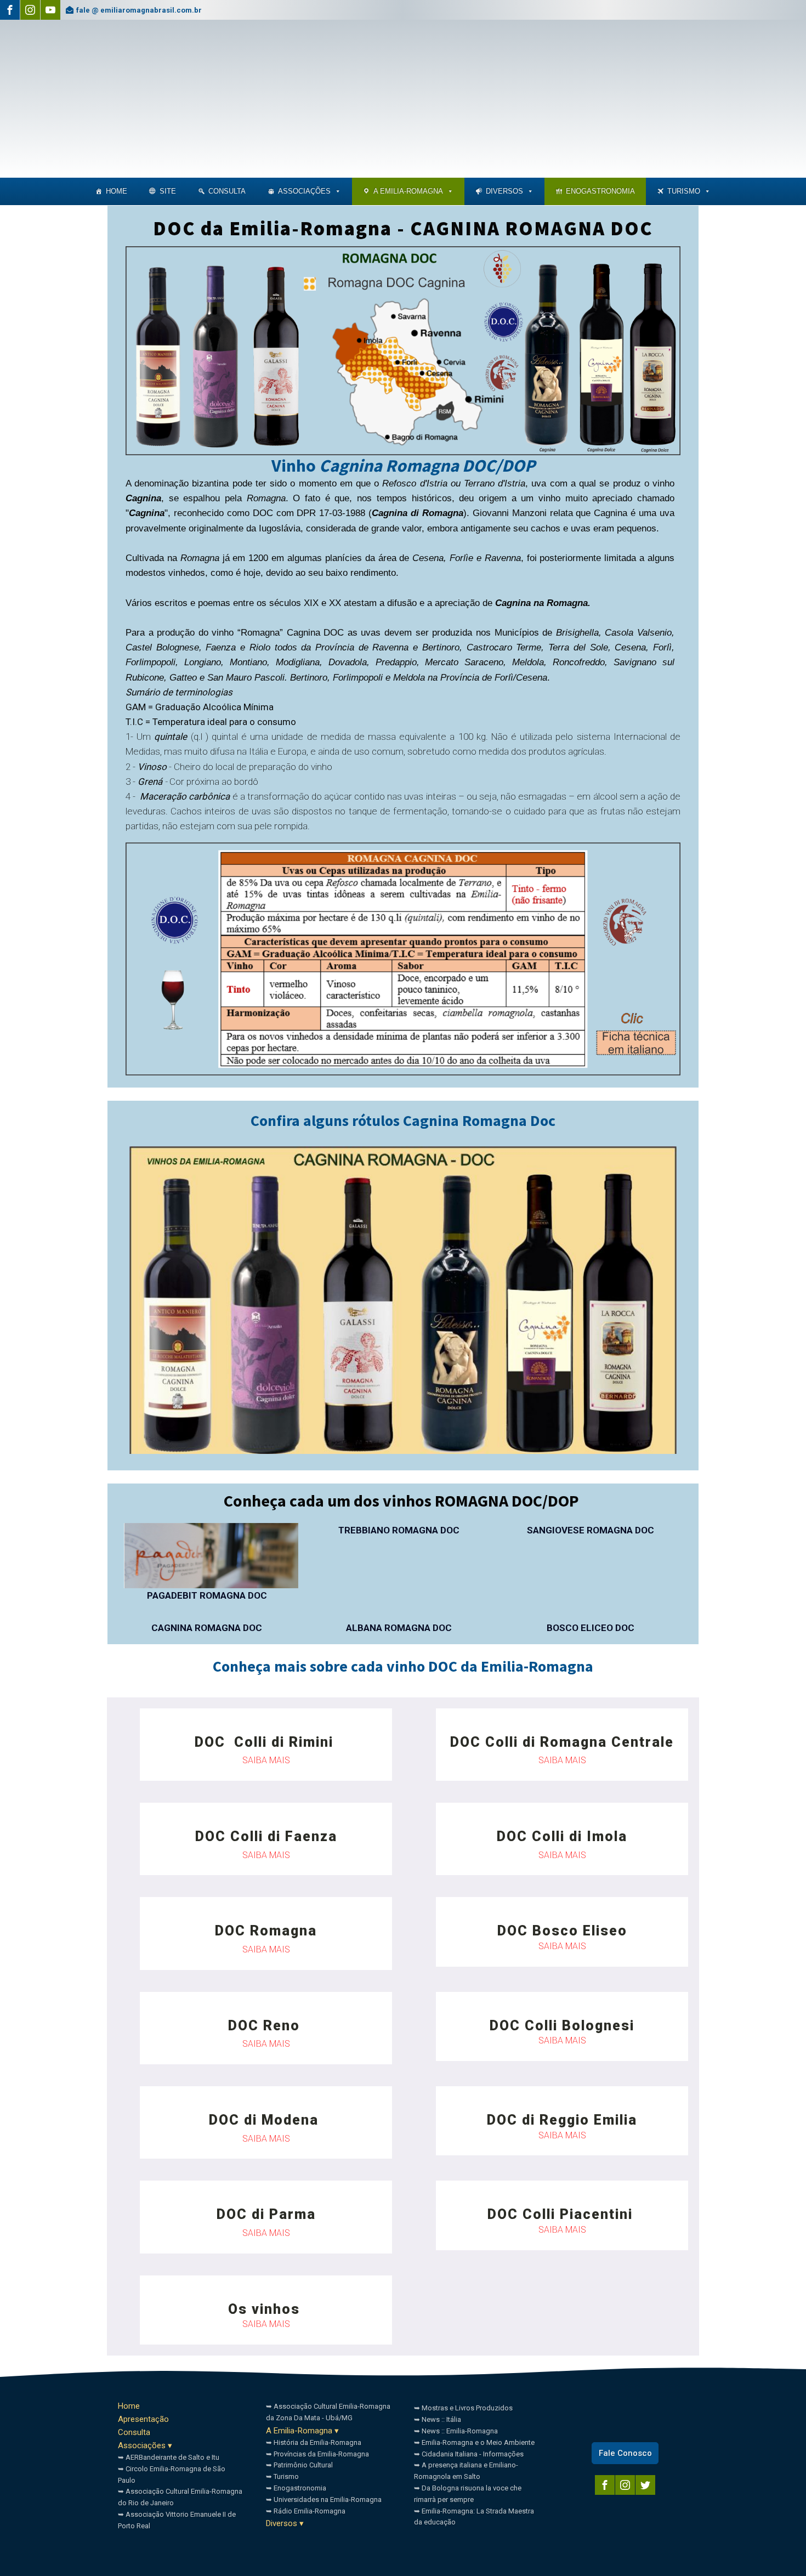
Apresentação (143, 2419)
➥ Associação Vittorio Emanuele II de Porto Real (177, 2520)
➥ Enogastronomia (296, 2488)
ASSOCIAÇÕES (304, 191)
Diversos (504, 191)
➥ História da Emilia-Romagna (314, 2442)
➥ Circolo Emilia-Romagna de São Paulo (172, 2475)
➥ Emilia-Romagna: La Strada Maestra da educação (474, 2517)
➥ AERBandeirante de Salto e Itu (169, 2457)
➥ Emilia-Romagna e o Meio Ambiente (474, 2442)
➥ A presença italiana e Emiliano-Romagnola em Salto (466, 2471)
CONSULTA (227, 191)
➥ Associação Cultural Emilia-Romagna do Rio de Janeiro (180, 2497)
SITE (168, 191)
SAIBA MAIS (266, 1760)
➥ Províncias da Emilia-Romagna (317, 2454)
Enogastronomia (600, 191)
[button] (337, 191)
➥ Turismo (282, 2476)
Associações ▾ (145, 2445)
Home (117, 191)
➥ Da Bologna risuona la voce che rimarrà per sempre (468, 2494)
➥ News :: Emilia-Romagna (456, 2431)
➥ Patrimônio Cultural (299, 2465)
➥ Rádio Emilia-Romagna (306, 2511)
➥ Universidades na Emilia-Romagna (324, 2499)
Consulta (134, 2432)
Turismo (684, 191)
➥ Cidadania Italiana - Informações (469, 2454)
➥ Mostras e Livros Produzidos (463, 2408)
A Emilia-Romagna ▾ (302, 2431)
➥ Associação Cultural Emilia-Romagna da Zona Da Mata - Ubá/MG (328, 2412)
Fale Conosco (625, 2453)
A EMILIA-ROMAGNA (408, 191)
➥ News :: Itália (438, 2419)
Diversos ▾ (285, 2523)
